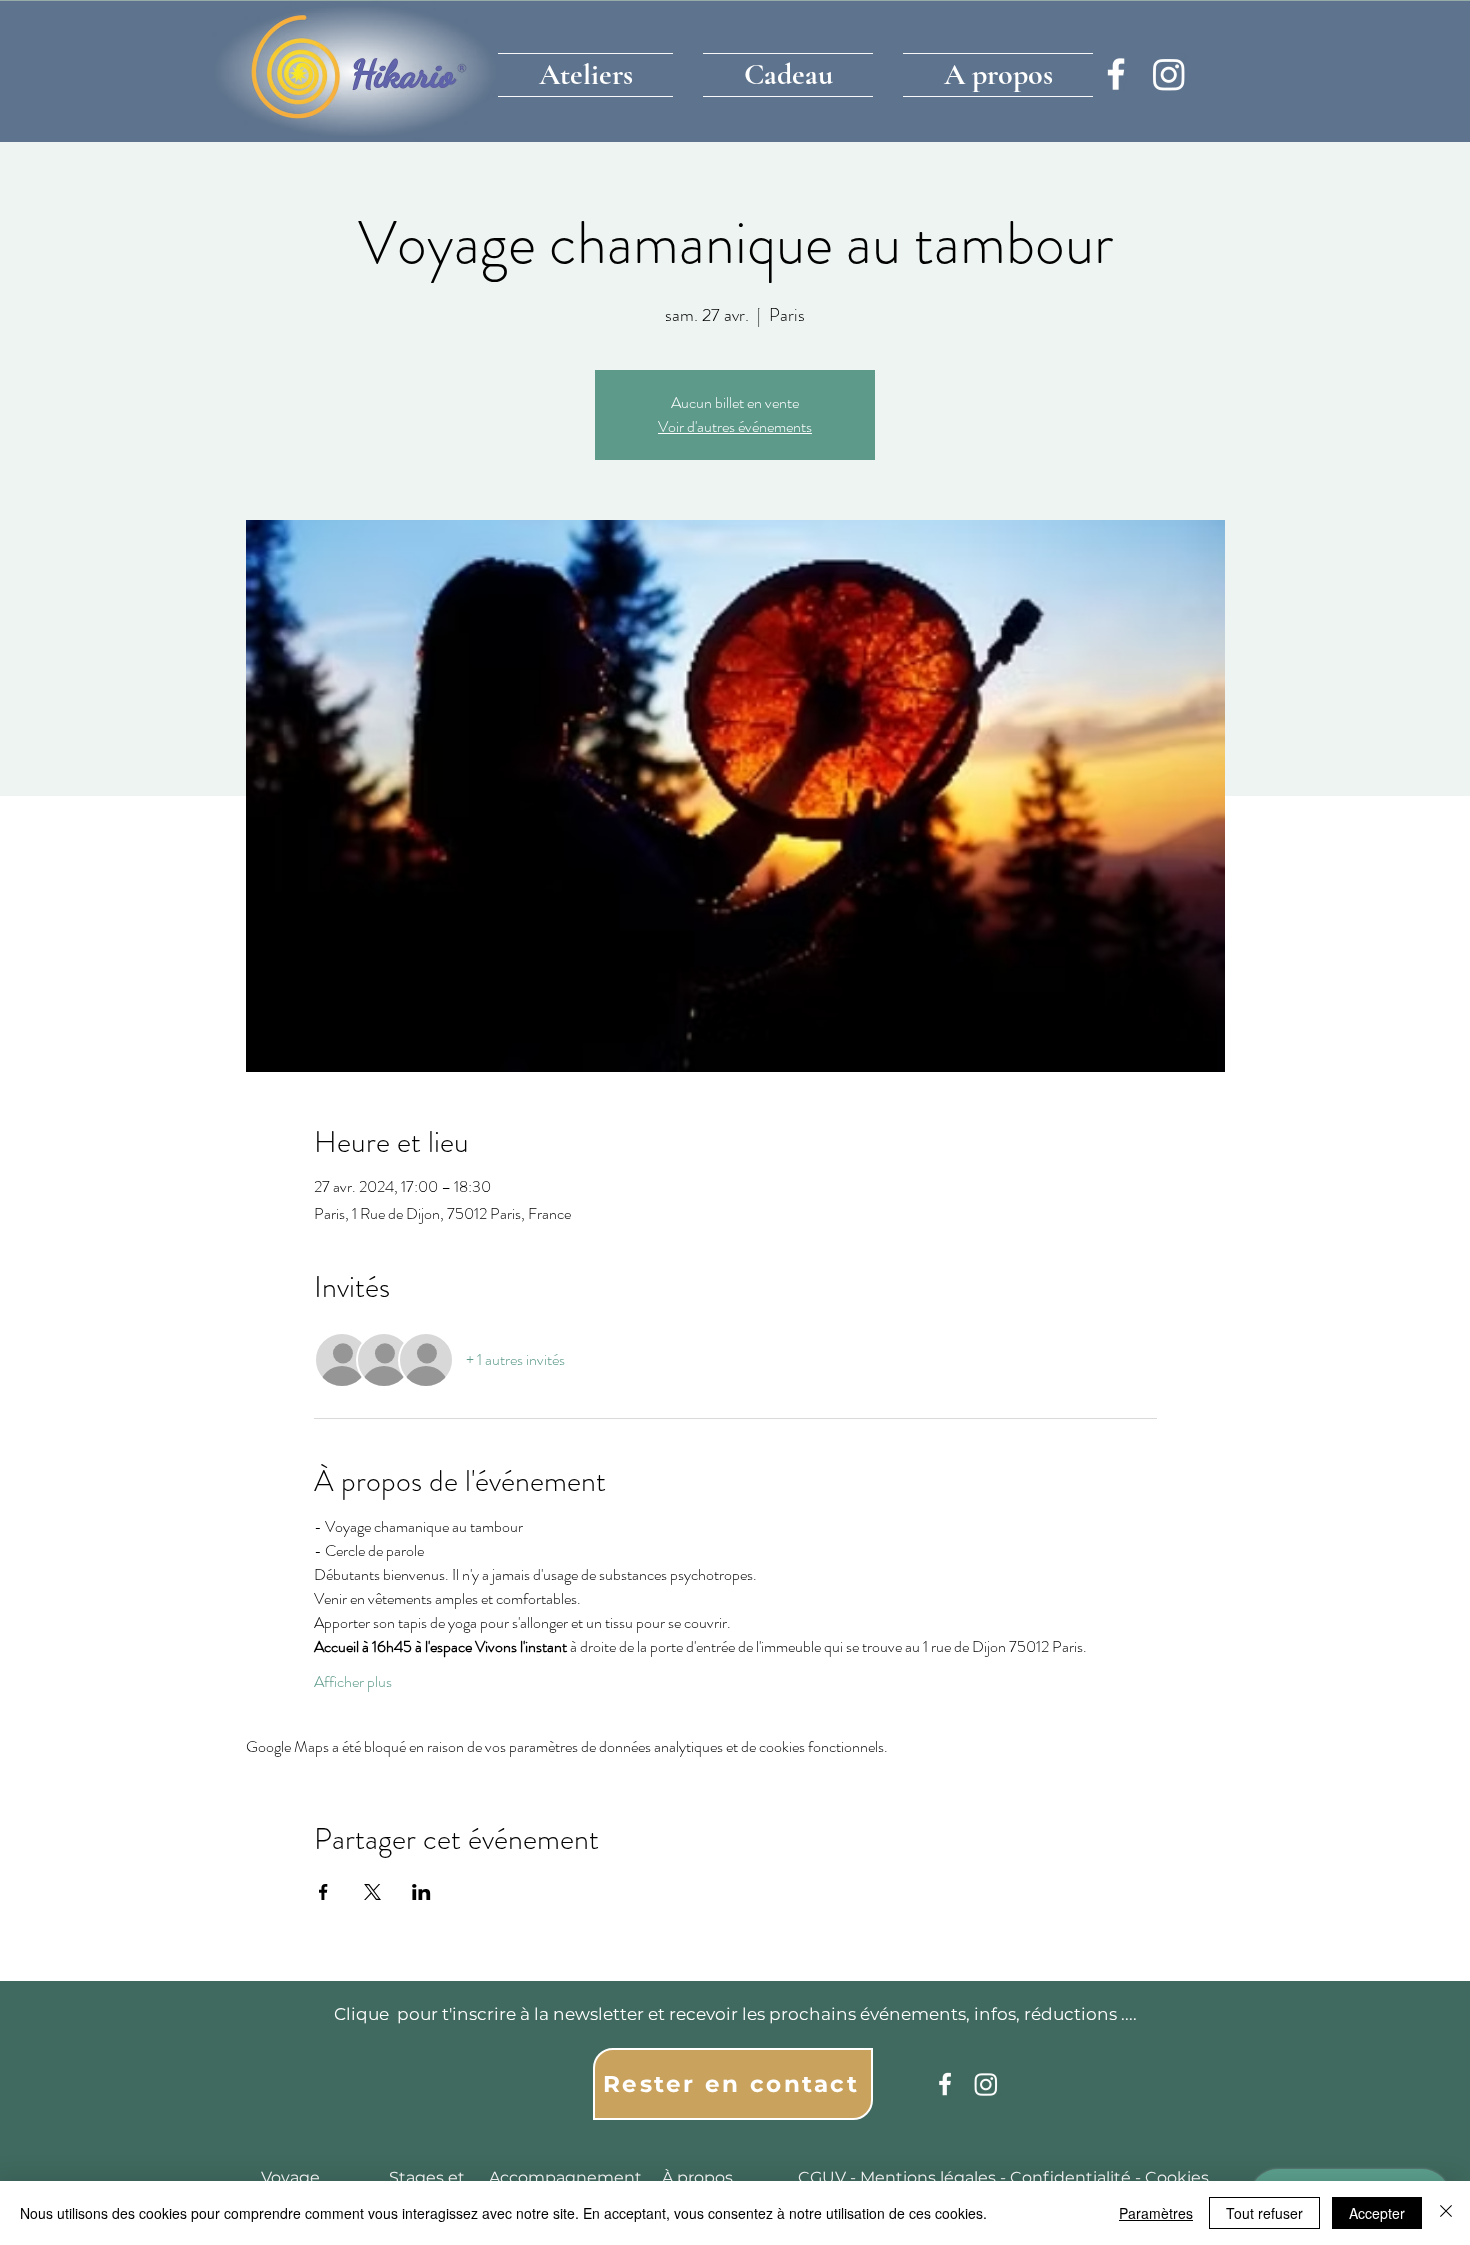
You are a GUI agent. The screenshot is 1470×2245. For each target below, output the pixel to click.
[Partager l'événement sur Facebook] (323, 1892)
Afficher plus (353, 1682)
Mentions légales (928, 2177)
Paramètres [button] (1156, 2213)
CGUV (822, 2177)
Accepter (1377, 2213)
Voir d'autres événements (735, 426)
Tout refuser (1264, 2213)
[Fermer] (1446, 2213)
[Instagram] (1169, 74)
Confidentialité (1070, 2177)
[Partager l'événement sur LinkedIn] (421, 1892)
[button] (593, 69)
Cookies (1177, 2177)
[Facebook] (1116, 74)
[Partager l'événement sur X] (372, 1892)
